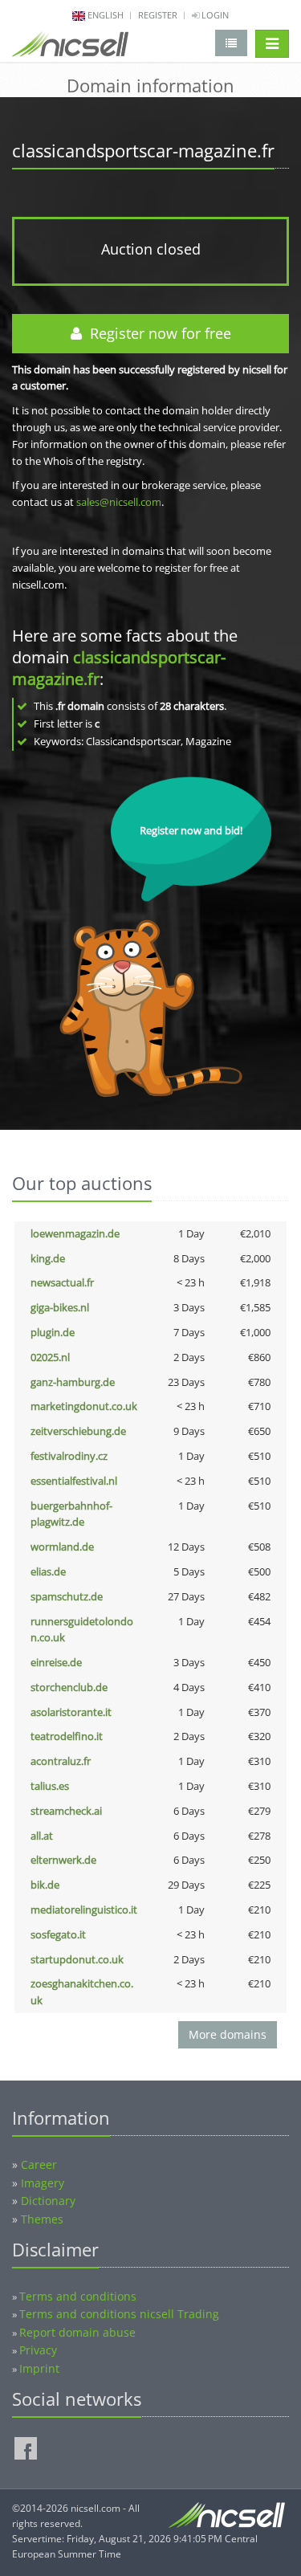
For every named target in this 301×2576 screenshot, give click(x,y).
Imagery (43, 2183)
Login (214, 15)
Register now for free (157, 333)
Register (158, 15)
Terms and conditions (78, 2296)
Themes (42, 2219)
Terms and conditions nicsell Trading (119, 2314)
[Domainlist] (231, 43)
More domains (228, 2034)
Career (39, 2164)
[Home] (70, 47)
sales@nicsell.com (119, 502)
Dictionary (48, 2201)
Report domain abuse (77, 2332)
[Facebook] (26, 2448)
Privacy (38, 2350)
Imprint (39, 2368)
